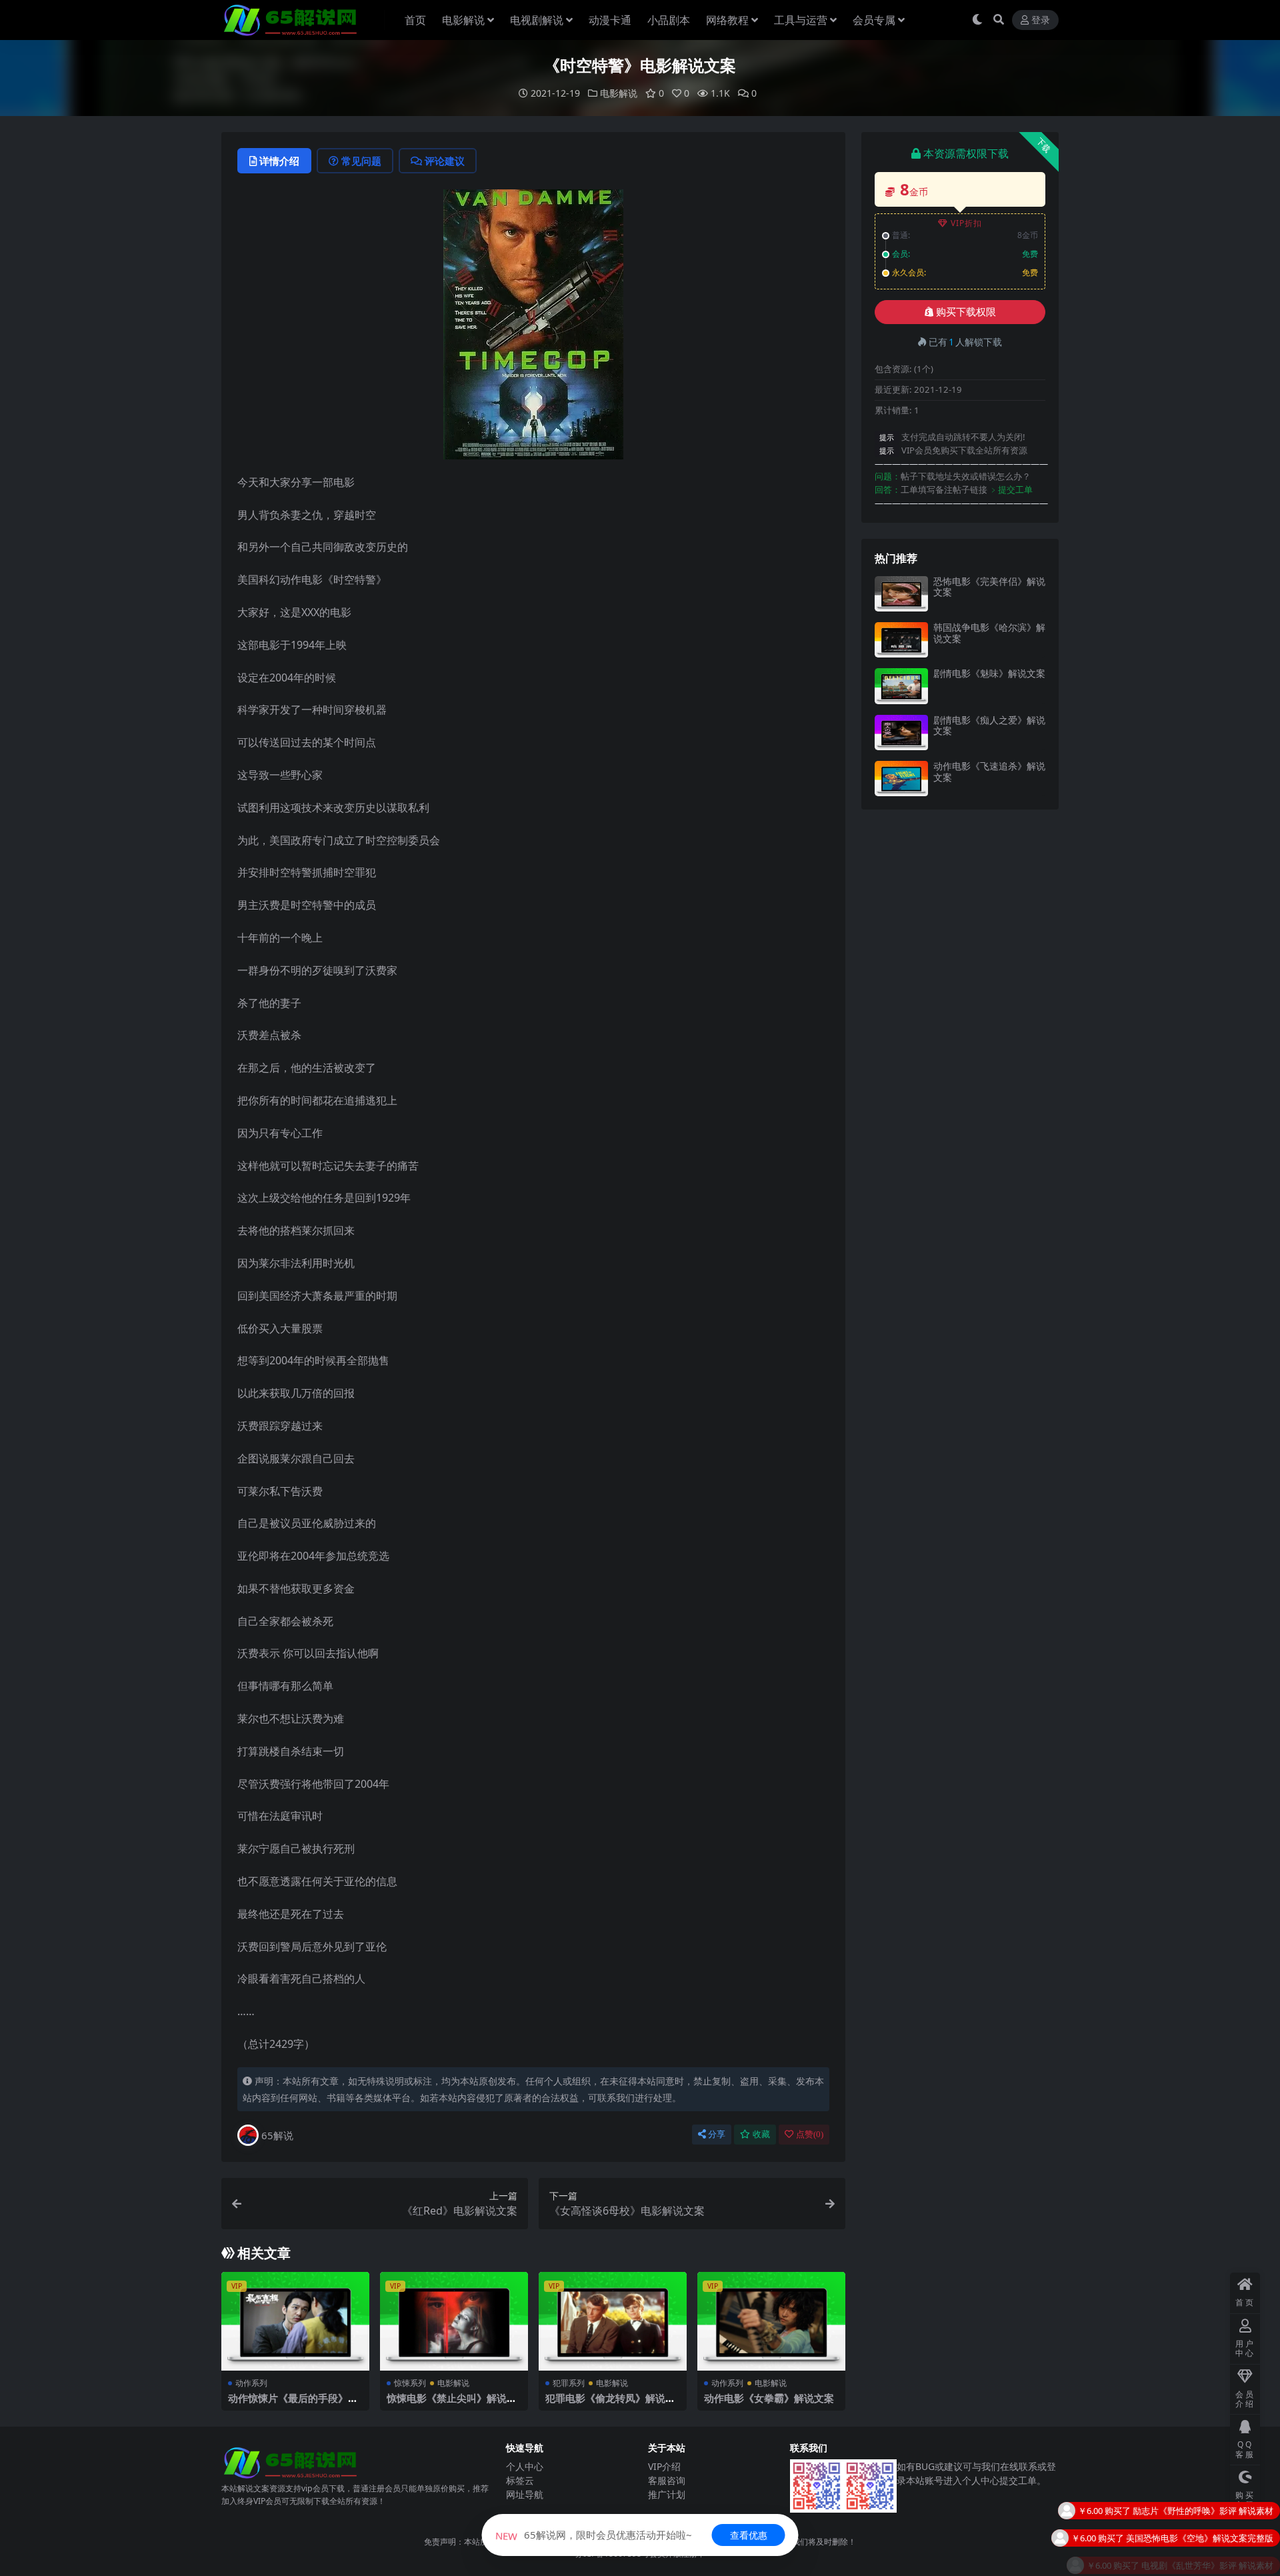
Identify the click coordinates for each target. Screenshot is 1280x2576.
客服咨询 (667, 2480)
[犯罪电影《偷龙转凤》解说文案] (613, 2321)
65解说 (277, 2135)
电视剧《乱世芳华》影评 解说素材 (1207, 2530)
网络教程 (727, 20)
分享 (717, 2134)
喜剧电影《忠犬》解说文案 (1221, 2557)
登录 (1041, 20)
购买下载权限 (966, 312)
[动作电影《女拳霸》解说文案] (771, 2321)
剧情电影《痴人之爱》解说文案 (989, 726)
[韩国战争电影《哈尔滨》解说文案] (901, 640)
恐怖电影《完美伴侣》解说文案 (989, 587)
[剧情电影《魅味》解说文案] (901, 686)
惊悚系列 (410, 2383)
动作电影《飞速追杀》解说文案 (989, 772)
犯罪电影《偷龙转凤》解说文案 (610, 2404)
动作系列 (251, 2383)
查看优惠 (749, 2535)
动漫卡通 (610, 20)
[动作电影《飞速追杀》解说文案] (901, 779)
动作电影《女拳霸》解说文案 (769, 2398)
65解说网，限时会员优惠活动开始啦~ (594, 2535)
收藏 (761, 2134)
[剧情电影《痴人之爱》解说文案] (901, 733)
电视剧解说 (537, 20)
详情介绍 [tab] (279, 161)
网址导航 (525, 2494)
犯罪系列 (569, 2383)
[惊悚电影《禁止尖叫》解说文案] (454, 2321)
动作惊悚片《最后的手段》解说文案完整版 (293, 2404)
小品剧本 (669, 20)
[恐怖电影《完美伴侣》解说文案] (901, 594)
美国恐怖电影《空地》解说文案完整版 (1200, 2503)
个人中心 (525, 2466)
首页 (415, 20)
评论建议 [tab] (445, 161)
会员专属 (874, 20)
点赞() (810, 2134)
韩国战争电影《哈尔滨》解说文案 (989, 633)
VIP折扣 (966, 223)
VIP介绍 (664, 2466)
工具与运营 (801, 20)
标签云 (520, 2480)
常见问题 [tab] (361, 161)
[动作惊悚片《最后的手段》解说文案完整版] (295, 2321)
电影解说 (463, 20)
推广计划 (667, 2494)
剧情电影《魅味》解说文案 (989, 673)
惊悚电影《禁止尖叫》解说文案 (452, 2404)
